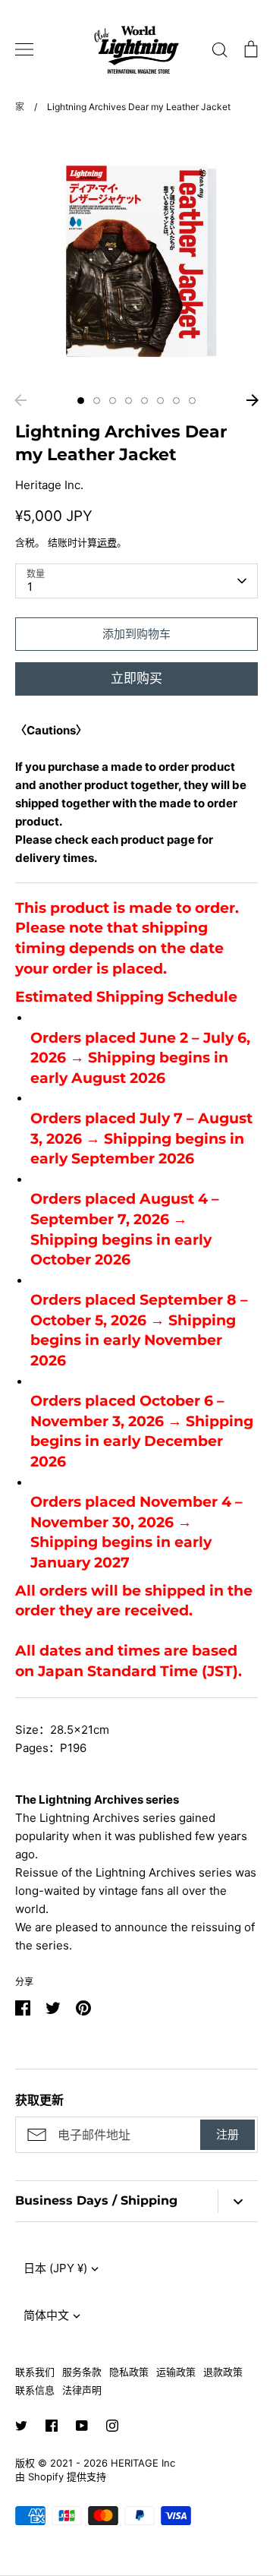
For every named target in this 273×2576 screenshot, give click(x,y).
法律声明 (82, 2390)
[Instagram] (112, 2426)
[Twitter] (21, 2426)
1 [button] (81, 401)
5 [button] (144, 401)
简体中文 (46, 2315)
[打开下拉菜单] (238, 2201)
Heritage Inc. (49, 485)
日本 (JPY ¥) (55, 2268)
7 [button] (176, 401)
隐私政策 (129, 2372)
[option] (136, 258)
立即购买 (136, 678)
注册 (227, 2134)
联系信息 (35, 2390)
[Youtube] (82, 2426)
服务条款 (82, 2372)
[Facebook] (52, 2426)
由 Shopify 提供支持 (61, 2477)
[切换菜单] (24, 49)
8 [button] (192, 401)
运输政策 (176, 2372)
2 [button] (97, 401)
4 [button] (129, 401)
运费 (107, 542)
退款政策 (223, 2372)
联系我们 (35, 2372)
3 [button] (113, 401)
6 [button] (160, 401)
